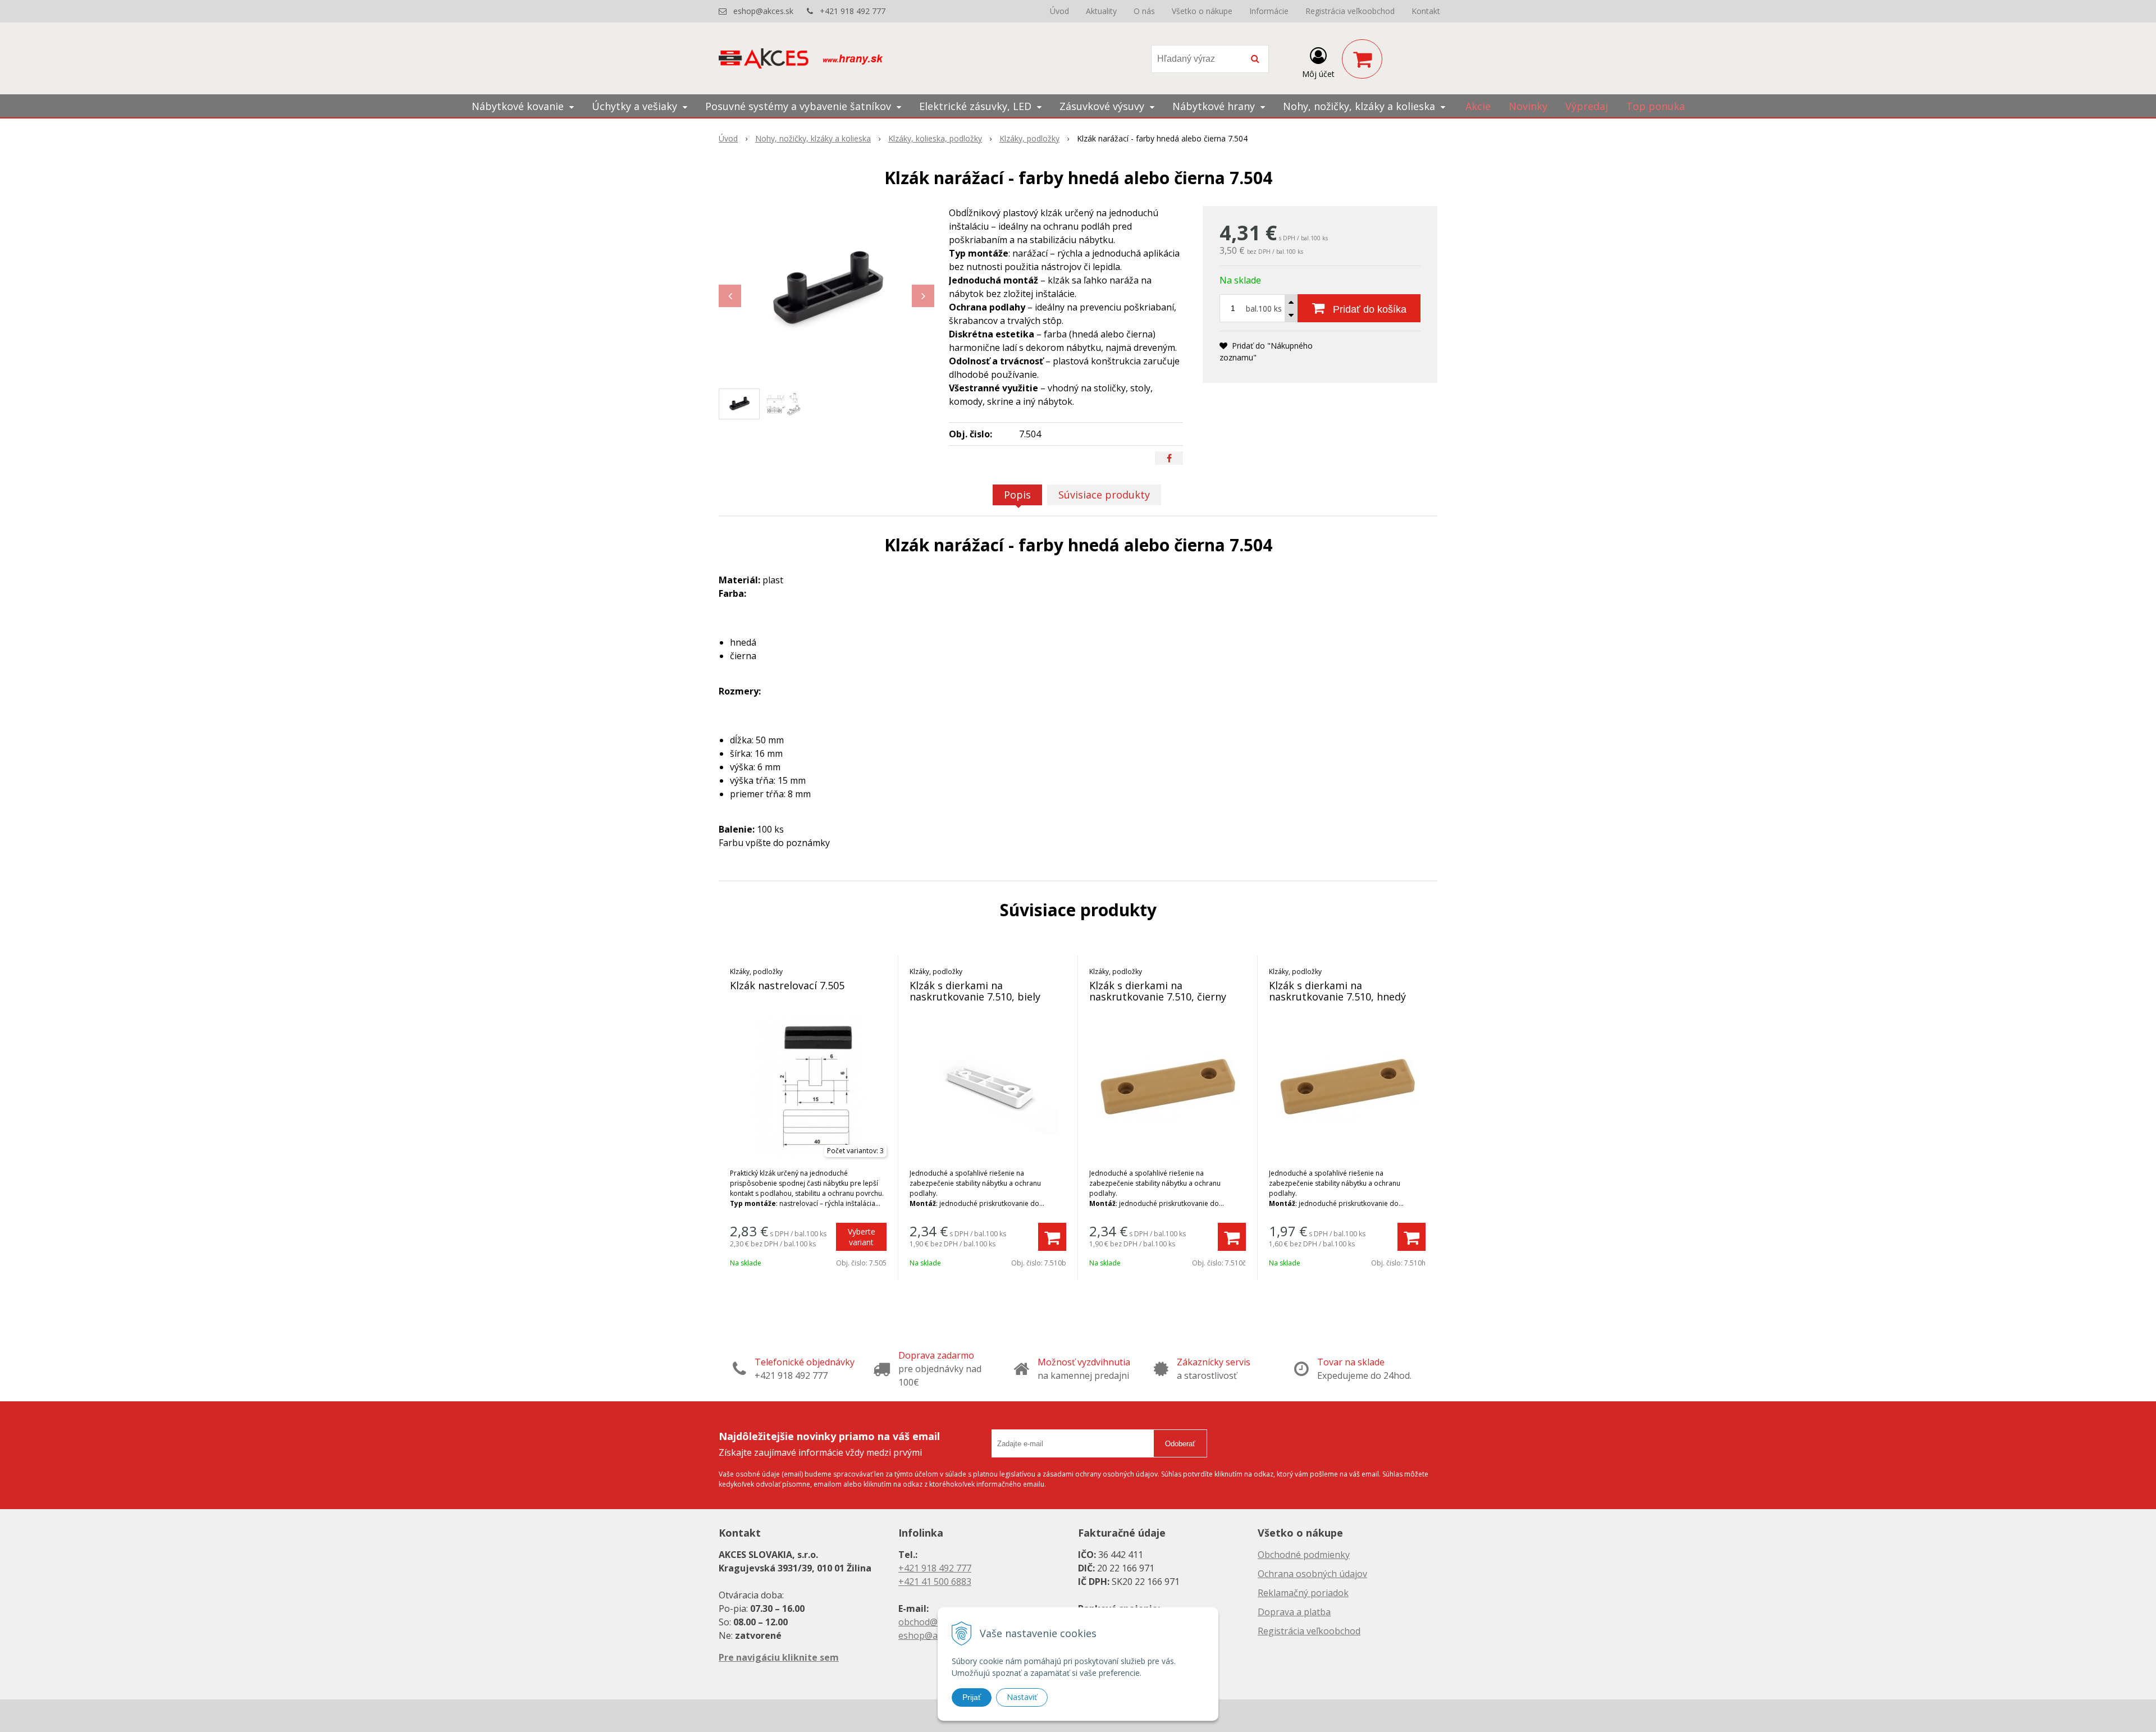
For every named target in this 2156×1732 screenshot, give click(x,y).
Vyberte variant (862, 1237)
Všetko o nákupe (1202, 11)
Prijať (972, 1697)
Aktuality (1101, 11)
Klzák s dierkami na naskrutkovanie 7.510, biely (975, 991)
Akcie (1478, 106)
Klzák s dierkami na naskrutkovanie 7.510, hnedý (1337, 991)
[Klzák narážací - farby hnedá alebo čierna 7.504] (826, 290)
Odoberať (1180, 1444)
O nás (1144, 11)
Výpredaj (1587, 106)
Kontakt (1426, 11)
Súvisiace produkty (1104, 495)
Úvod (1059, 11)
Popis (1017, 495)
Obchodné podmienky (1304, 1555)
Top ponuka (1655, 106)
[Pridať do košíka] (1052, 1237)
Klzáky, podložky (1029, 138)
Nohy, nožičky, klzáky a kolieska (813, 138)
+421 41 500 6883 (935, 1582)
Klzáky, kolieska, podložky (935, 138)
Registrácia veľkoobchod (1350, 11)
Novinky (1528, 106)
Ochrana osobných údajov (1312, 1574)
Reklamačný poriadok (1303, 1593)
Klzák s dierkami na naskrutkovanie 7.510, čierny (1158, 991)
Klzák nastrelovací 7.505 (787, 985)
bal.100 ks (1264, 309)
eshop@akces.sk (763, 11)
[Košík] (1362, 59)
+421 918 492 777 (853, 11)
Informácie (1269, 11)
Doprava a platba (1294, 1612)
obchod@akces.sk (935, 1622)
